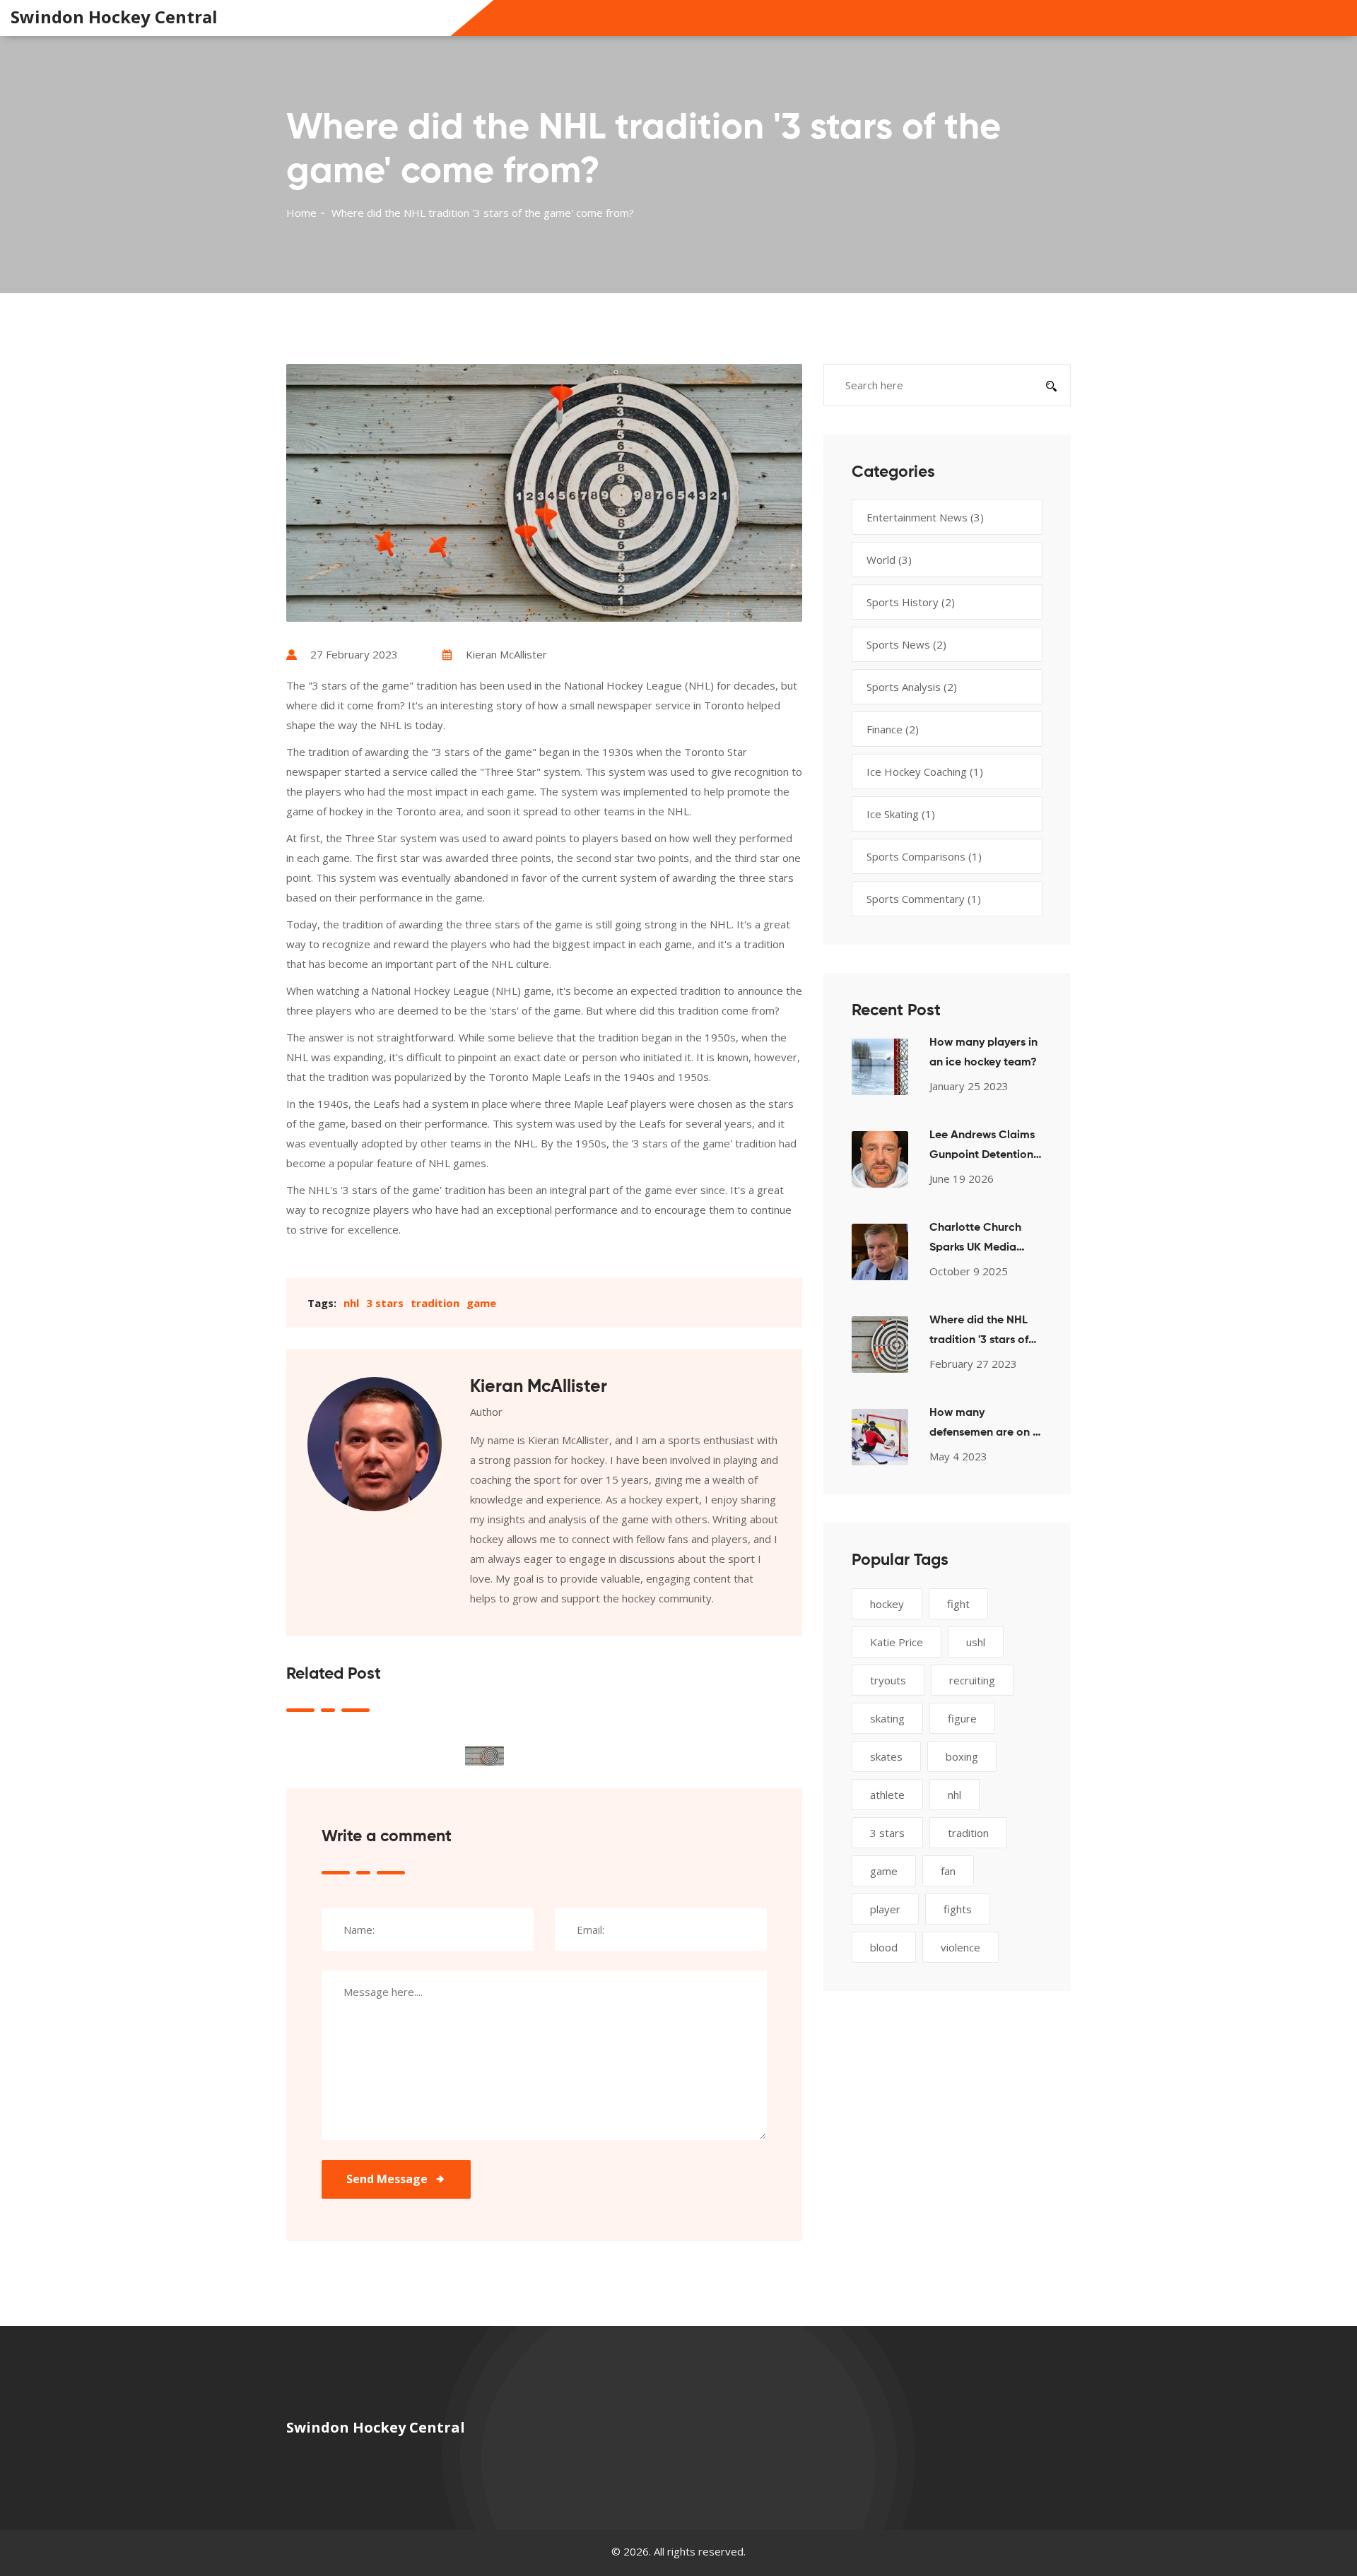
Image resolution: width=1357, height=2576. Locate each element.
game (481, 1303)
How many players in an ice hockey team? (983, 1053)
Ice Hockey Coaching (925, 772)
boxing (962, 1756)
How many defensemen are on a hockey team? (985, 1425)
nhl (351, 1303)
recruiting (972, 1680)
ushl (976, 1642)
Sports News (906, 644)
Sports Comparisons (924, 856)
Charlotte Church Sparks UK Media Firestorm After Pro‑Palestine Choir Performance (979, 1240)
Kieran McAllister (506, 654)
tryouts (888, 1680)
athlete (887, 1795)
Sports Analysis (912, 687)
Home (301, 213)
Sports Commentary (924, 899)
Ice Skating (901, 814)
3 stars (385, 1303)
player (885, 1909)
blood (884, 1947)
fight (958, 1604)
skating (887, 1718)
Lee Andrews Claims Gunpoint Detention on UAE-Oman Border (982, 1147)
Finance (893, 729)
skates (886, 1756)
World (889, 560)
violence (961, 1947)
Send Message (387, 2179)
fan (948, 1871)
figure (962, 1718)
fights (958, 1909)
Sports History (911, 602)
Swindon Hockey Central (114, 17)
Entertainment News (925, 517)
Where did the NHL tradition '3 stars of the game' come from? (979, 1333)
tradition (435, 1303)
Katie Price (897, 1642)
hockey (887, 1604)
